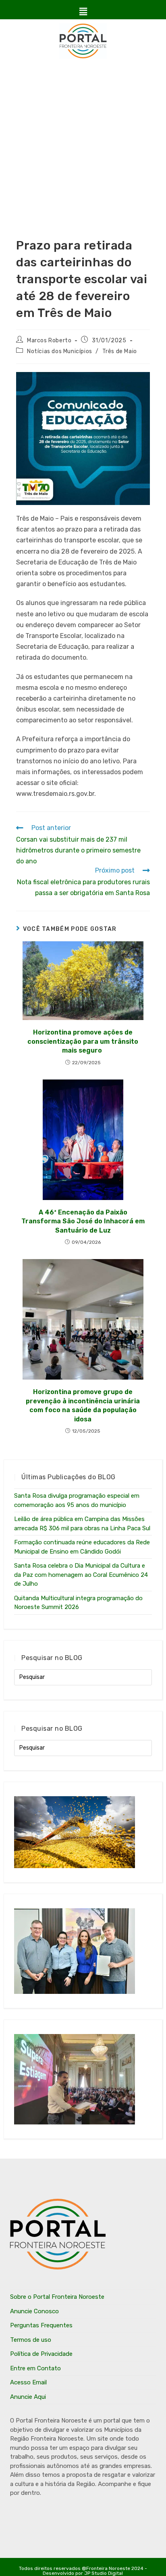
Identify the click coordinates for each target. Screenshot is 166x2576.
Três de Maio (120, 351)
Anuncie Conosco (34, 2311)
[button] (83, 12)
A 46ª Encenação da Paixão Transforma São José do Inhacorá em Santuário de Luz (83, 1221)
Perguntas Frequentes (41, 2325)
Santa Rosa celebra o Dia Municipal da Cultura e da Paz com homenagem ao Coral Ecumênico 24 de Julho (81, 1575)
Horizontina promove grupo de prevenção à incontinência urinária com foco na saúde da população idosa (83, 1405)
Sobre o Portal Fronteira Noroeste (57, 2297)
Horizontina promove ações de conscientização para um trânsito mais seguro (83, 1041)
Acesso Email (28, 2382)
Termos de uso (31, 2340)
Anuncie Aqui (28, 2397)
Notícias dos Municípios (60, 351)
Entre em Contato (35, 2368)
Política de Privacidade (41, 2354)
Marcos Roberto (49, 340)
